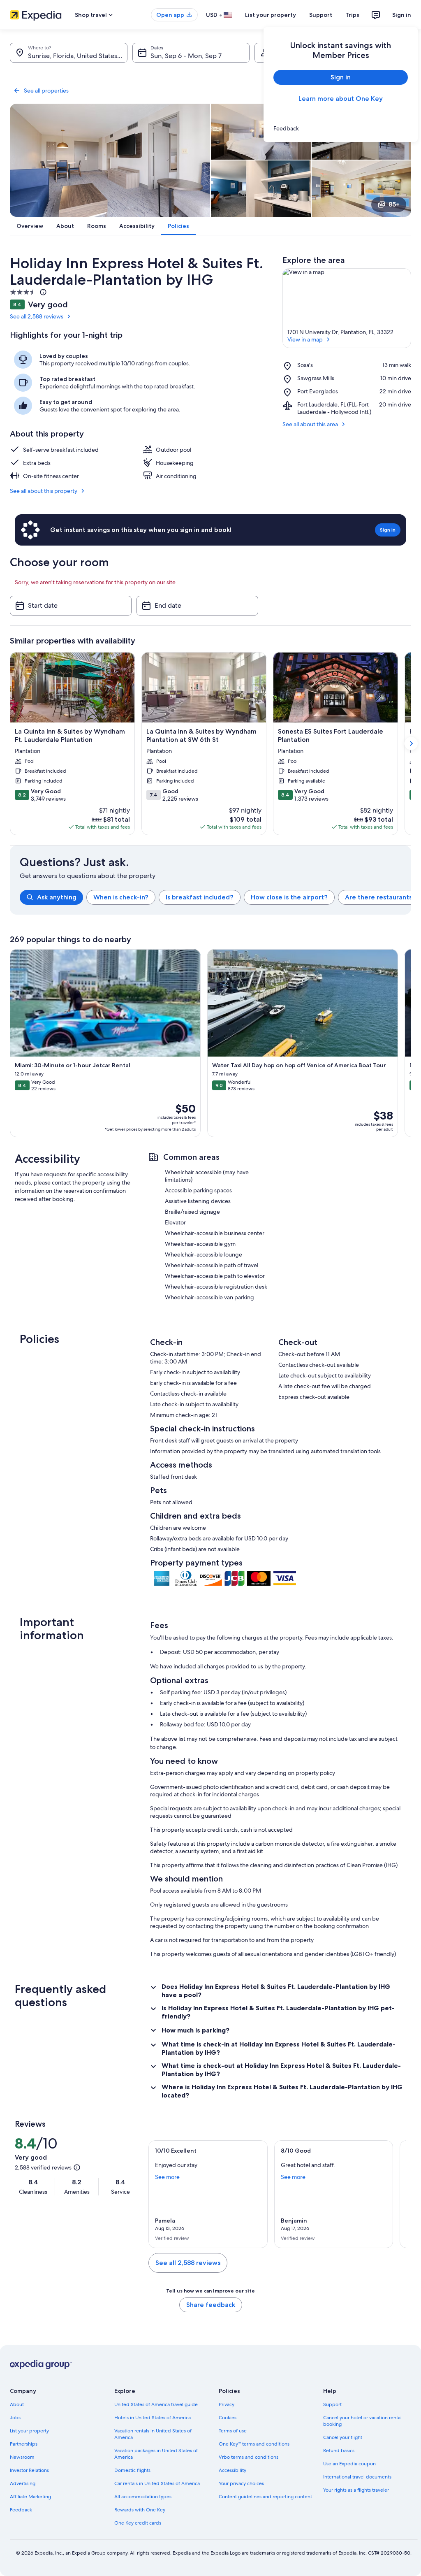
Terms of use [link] (233, 2431)
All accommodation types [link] (143, 2497)
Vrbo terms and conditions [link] (249, 2457)
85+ (394, 204)
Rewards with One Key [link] (140, 2510)
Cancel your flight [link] (343, 2437)
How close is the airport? (289, 897)
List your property (271, 15)
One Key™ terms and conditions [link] (254, 2444)
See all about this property (44, 491)
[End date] (197, 606)
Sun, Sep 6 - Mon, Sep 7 (186, 56)
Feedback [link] (21, 2510)
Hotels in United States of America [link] (153, 2418)
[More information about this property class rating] (42, 292)
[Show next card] (411, 743)
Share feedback (211, 2305)
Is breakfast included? (200, 897)
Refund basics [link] (339, 2451)
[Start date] (71, 606)
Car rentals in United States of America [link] (157, 2483)
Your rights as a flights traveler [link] (356, 2490)
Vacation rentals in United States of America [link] (153, 2434)
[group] (215, 897)
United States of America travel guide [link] (156, 2404)
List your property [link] (29, 2431)
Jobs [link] (15, 2418)
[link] (341, 128)
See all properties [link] (46, 91)
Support (321, 15)
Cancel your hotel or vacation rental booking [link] (362, 2421)
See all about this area (310, 424)
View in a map (305, 339)
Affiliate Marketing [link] (30, 2497)
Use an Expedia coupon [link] (349, 2464)
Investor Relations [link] (29, 2470)
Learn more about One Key (341, 99)
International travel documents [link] (357, 2477)
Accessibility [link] (232, 2470)
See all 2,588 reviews (37, 316)
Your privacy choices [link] (241, 2483)
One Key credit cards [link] (138, 2523)
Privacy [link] (227, 2404)
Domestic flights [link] (132, 2470)
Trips (352, 15)
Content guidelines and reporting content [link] (265, 2497)
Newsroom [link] (22, 2457)
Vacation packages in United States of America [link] (156, 2454)
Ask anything (57, 897)
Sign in (402, 15)
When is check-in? (121, 897)
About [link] (17, 2404)
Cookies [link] (228, 2418)
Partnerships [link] (24, 2444)
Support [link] (332, 2404)
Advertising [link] (23, 2483)
